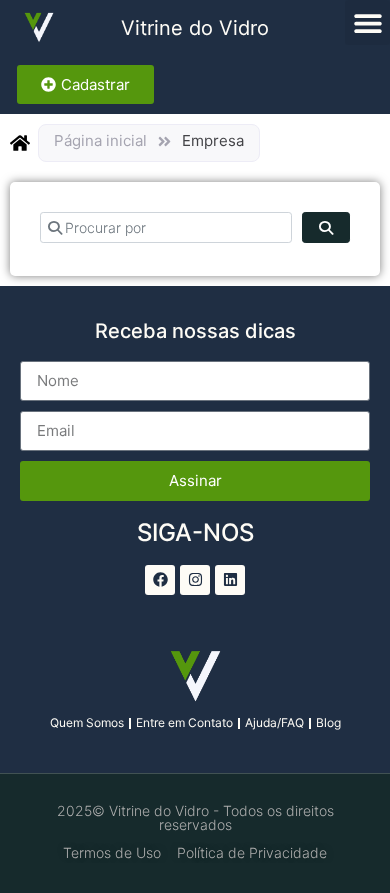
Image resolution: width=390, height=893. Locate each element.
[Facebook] (160, 580)
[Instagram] (195, 580)
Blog (328, 722)
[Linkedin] (230, 580)
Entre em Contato (184, 722)
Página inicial (100, 140)
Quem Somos (87, 722)
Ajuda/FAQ (274, 722)
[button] (367, 22)
